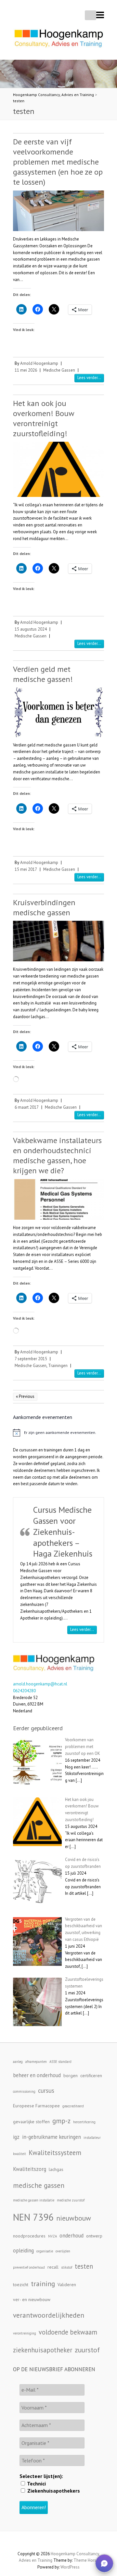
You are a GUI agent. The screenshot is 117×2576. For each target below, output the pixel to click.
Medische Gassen (59, 370)
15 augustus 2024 (31, 629)
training (43, 2284)
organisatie (45, 2251)
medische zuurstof (71, 2200)
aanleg (18, 2062)
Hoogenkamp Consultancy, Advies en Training (53, 95)
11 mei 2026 (26, 370)
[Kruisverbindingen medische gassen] (58, 941)
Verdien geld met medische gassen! (43, 674)
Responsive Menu (100, 15)
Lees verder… (84, 1629)
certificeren (91, 2076)
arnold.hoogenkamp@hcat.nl (40, 1684)
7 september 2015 (31, 1359)
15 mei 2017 (26, 869)
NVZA (52, 2236)
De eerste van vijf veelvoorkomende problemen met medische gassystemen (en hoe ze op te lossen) (58, 162)
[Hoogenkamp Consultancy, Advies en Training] (58, 40)
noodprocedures (29, 2236)
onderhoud (71, 2236)
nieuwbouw (74, 2218)
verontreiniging (25, 2333)
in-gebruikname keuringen (52, 2137)
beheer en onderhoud (37, 2075)
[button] (104, 2563)
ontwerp (94, 2236)
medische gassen (39, 2185)
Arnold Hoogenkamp (39, 363)
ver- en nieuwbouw (32, 2299)
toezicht (21, 2285)
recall (53, 2267)
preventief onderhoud (29, 2267)
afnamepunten (36, 2062)
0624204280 (24, 1691)
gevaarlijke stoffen (31, 2122)
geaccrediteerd (73, 2106)
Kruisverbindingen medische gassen (44, 907)
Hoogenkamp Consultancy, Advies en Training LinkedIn (58, 2543)
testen (19, 101)
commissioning (24, 2091)
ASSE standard (60, 2062)
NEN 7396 (33, 2217)
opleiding (23, 2250)
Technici (36, 2484)
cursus (46, 2090)
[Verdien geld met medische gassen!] (58, 712)
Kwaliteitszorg (30, 2169)
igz (16, 2137)
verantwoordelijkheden (49, 2315)
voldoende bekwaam (68, 2332)
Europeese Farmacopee (36, 2106)
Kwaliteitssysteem (55, 2153)
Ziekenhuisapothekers (53, 2491)
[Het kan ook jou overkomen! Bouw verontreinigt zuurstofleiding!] (58, 469)
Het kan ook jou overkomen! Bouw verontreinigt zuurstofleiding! (44, 419)
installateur (92, 2138)
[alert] (58, 1433)
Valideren (67, 2285)
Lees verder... (89, 378)
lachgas (56, 2169)
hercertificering (84, 2122)
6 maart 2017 (27, 1107)
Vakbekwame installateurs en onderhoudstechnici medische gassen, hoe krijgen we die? (57, 1156)
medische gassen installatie (34, 2200)
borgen (71, 2076)
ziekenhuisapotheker (43, 2350)
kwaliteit (19, 2154)
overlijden (63, 2251)
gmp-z (61, 2121)
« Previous (25, 1396)
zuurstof (87, 2350)
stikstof (67, 2267)
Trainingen (58, 1366)
